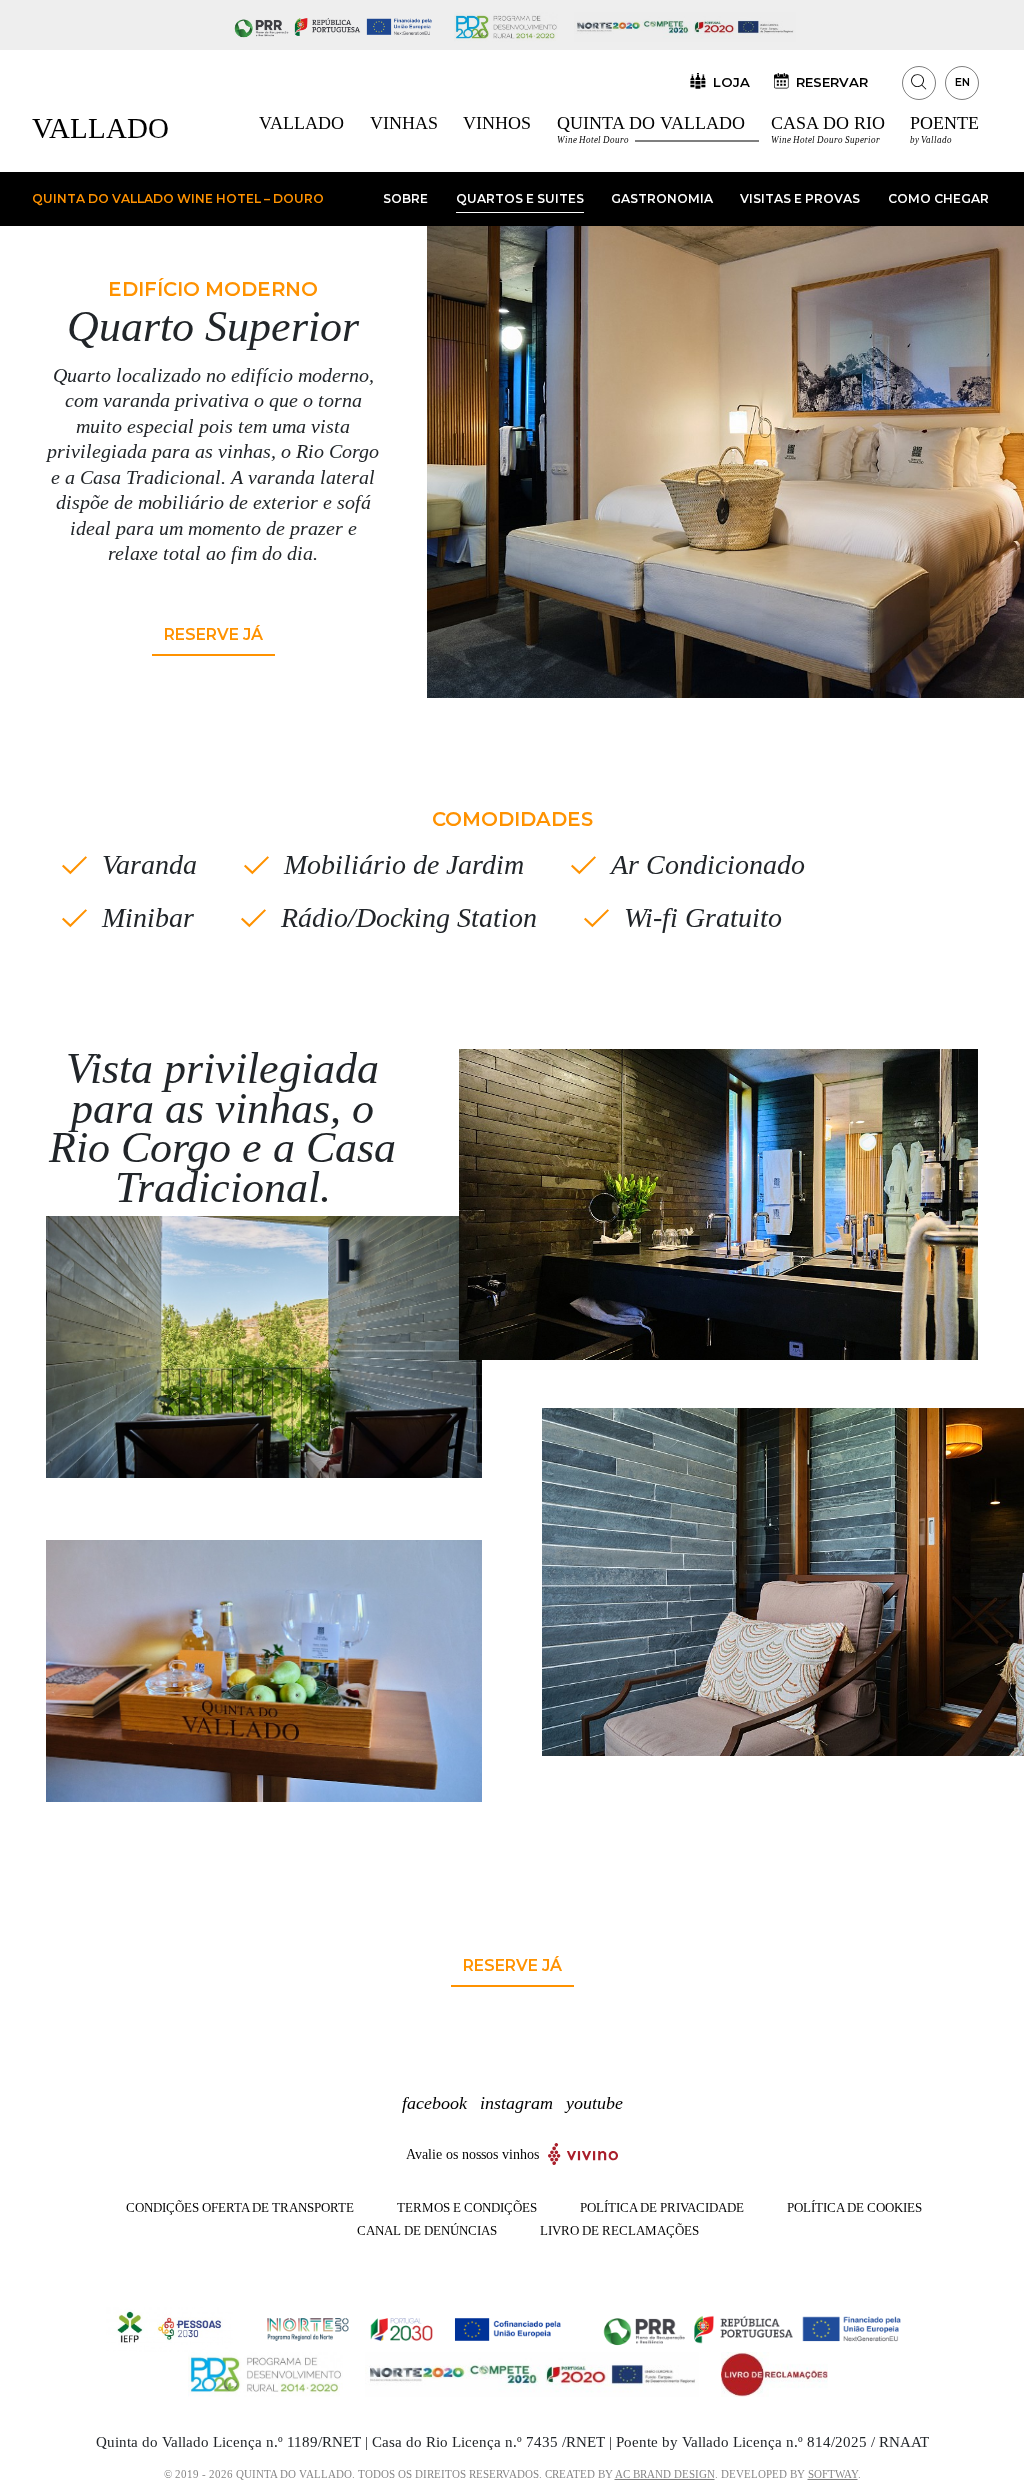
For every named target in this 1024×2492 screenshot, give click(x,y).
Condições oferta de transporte (240, 2208)
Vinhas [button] (404, 123)
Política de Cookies (854, 2208)
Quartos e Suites (520, 198)
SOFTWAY (833, 2474)
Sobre (405, 198)
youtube (594, 2103)
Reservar (832, 81)
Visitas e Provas (800, 198)
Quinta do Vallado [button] (651, 129)
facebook (434, 2103)
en (962, 82)
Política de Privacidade (662, 2208)
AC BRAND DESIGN (665, 2474)
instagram (516, 2103)
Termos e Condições (467, 2208)
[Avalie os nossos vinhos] (583, 2152)
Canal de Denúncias (427, 2231)
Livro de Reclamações (619, 2231)
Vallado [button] (301, 123)
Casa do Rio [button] (828, 129)
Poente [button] (944, 129)
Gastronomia (662, 198)
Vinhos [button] (497, 123)
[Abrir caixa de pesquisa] (919, 83)
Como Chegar (938, 198)
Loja (731, 81)
